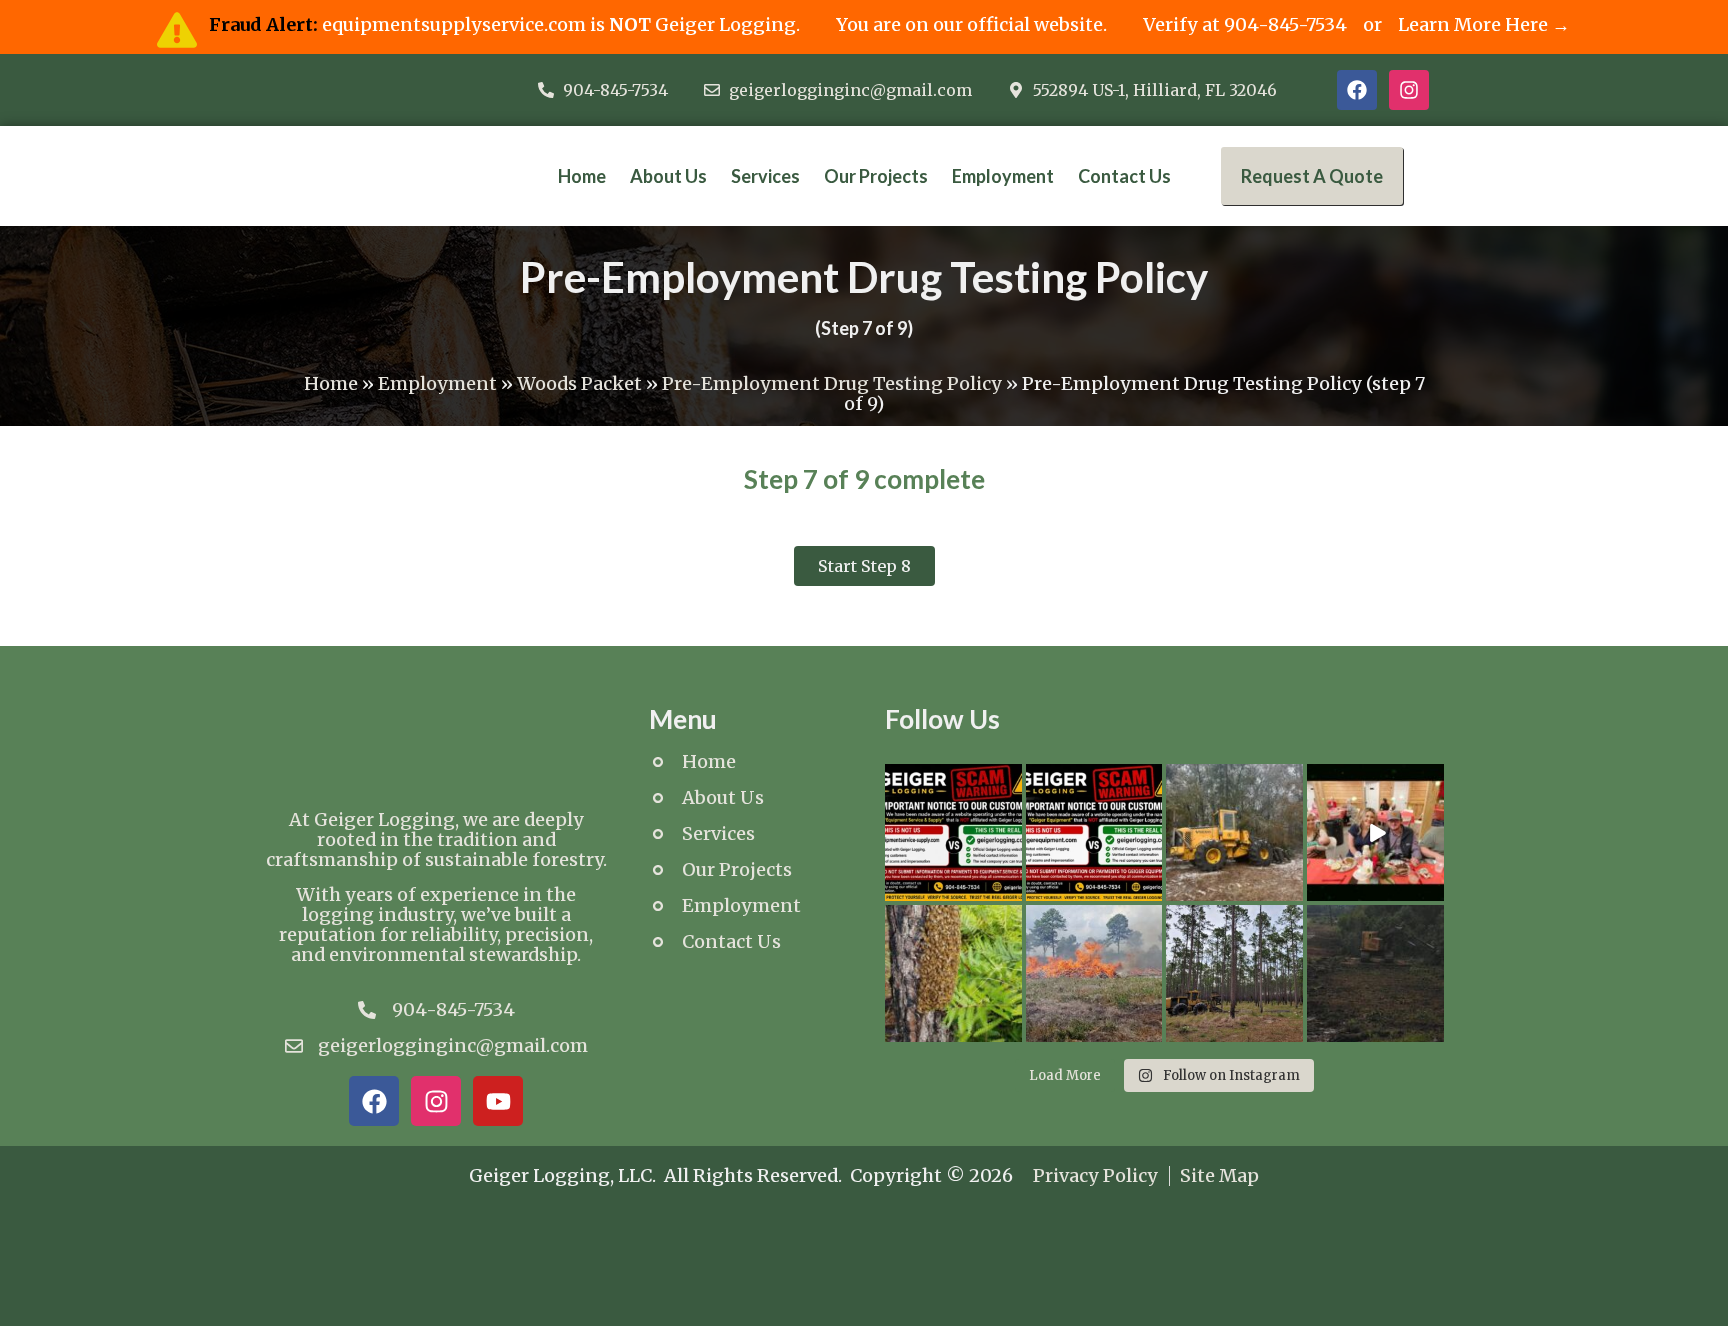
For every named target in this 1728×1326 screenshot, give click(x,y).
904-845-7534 (1285, 24)
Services (765, 176)
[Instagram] (1409, 90)
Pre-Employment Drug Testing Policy (832, 383)
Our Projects (876, 176)
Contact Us (1124, 176)
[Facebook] (1357, 90)
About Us (668, 176)
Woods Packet (579, 383)
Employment (1003, 176)
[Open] (953, 832)
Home (582, 176)
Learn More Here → (1484, 24)
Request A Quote (1312, 176)
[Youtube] (498, 1101)
